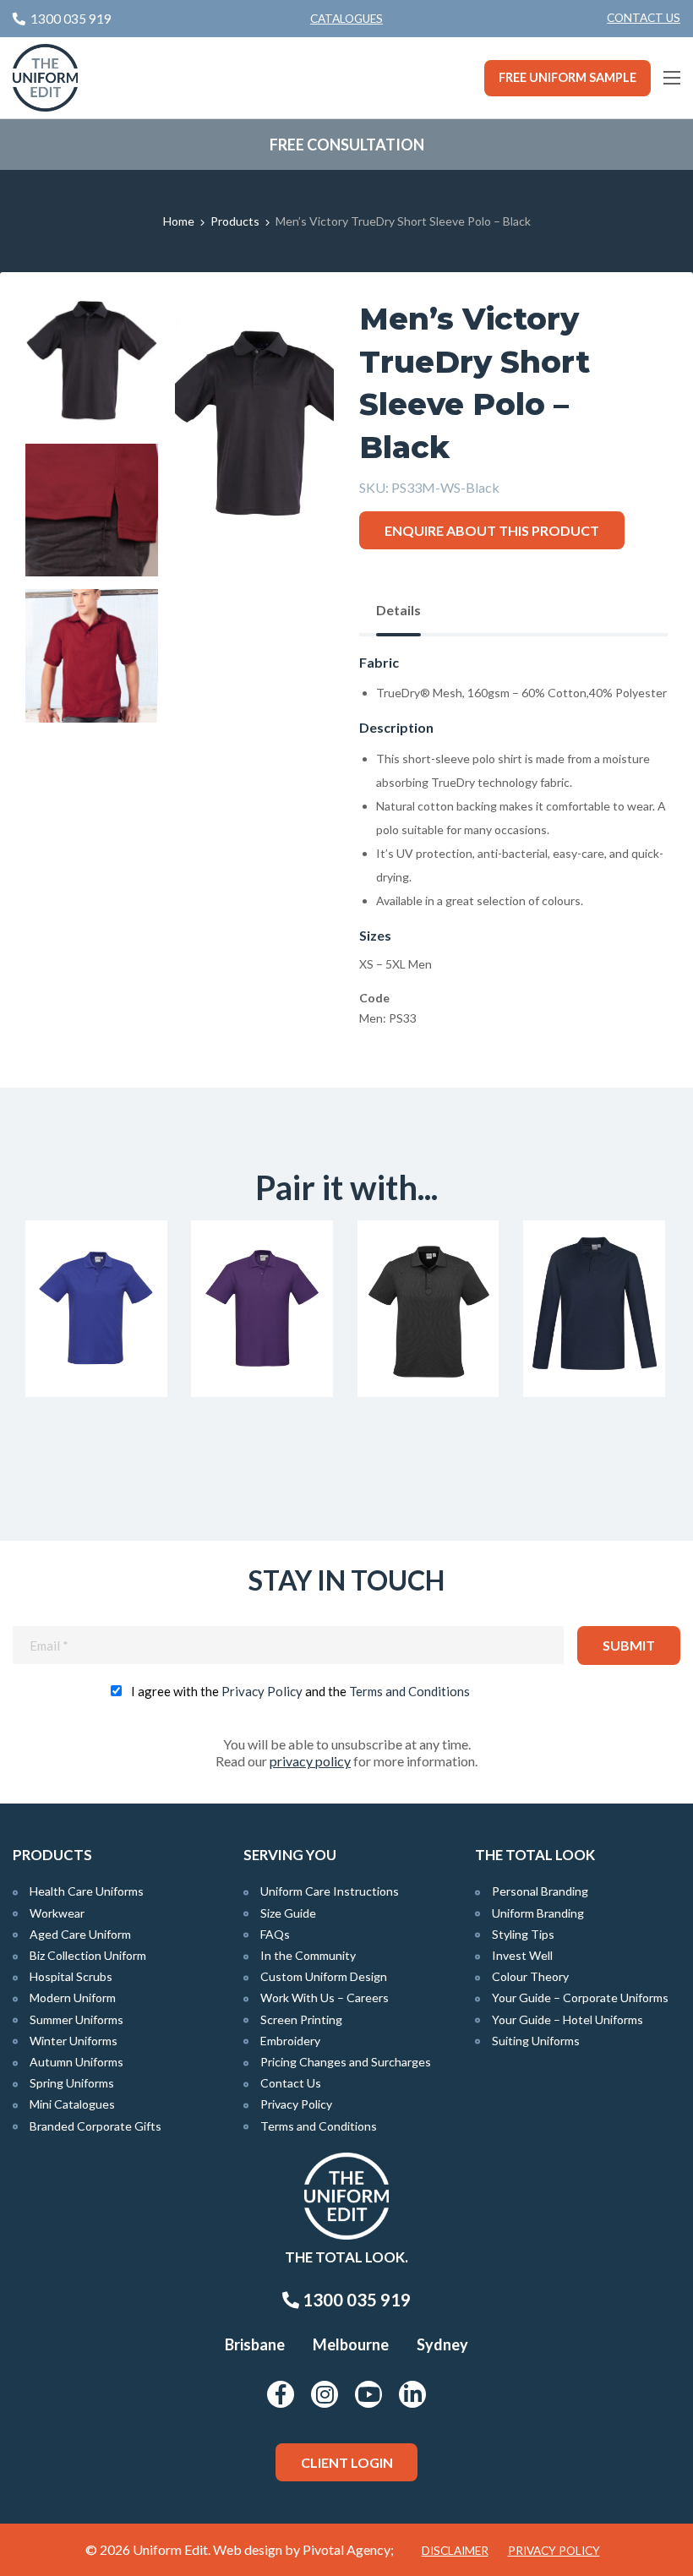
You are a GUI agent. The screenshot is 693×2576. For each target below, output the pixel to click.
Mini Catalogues (72, 2104)
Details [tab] (398, 610)
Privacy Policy (262, 1691)
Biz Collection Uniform (88, 1955)
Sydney (442, 2344)
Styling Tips (523, 1934)
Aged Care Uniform (80, 1934)
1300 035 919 (355, 2300)
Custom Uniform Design (324, 1976)
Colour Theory (530, 1976)
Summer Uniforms (76, 2019)
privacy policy (310, 1761)
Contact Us (644, 18)
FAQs (275, 1934)
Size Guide (288, 1913)
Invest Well (522, 1955)
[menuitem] (644, 19)
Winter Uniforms (74, 2041)
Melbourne (351, 2344)
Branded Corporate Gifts (95, 2126)
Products (235, 221)
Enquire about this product (492, 530)
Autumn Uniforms (76, 2062)
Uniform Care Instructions (330, 1891)
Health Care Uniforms (87, 1891)
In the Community (308, 1955)
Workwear (57, 1913)
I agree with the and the (300, 1691)
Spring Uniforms (72, 2083)
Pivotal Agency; (348, 2549)
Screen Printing (301, 2019)
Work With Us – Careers (325, 1997)
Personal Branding (540, 1891)
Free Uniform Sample (567, 77)
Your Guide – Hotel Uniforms (567, 2019)
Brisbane (255, 2344)
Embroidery (290, 2041)
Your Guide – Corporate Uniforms (580, 1997)
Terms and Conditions (409, 1691)
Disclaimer (455, 2551)
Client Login (347, 2462)
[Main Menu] (672, 78)
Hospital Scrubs (71, 1976)
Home (179, 221)
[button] (295, 336)
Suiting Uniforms (536, 2041)
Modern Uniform (73, 1997)
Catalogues (346, 19)
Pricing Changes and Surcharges (346, 2062)
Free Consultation (347, 145)
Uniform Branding (538, 1913)
